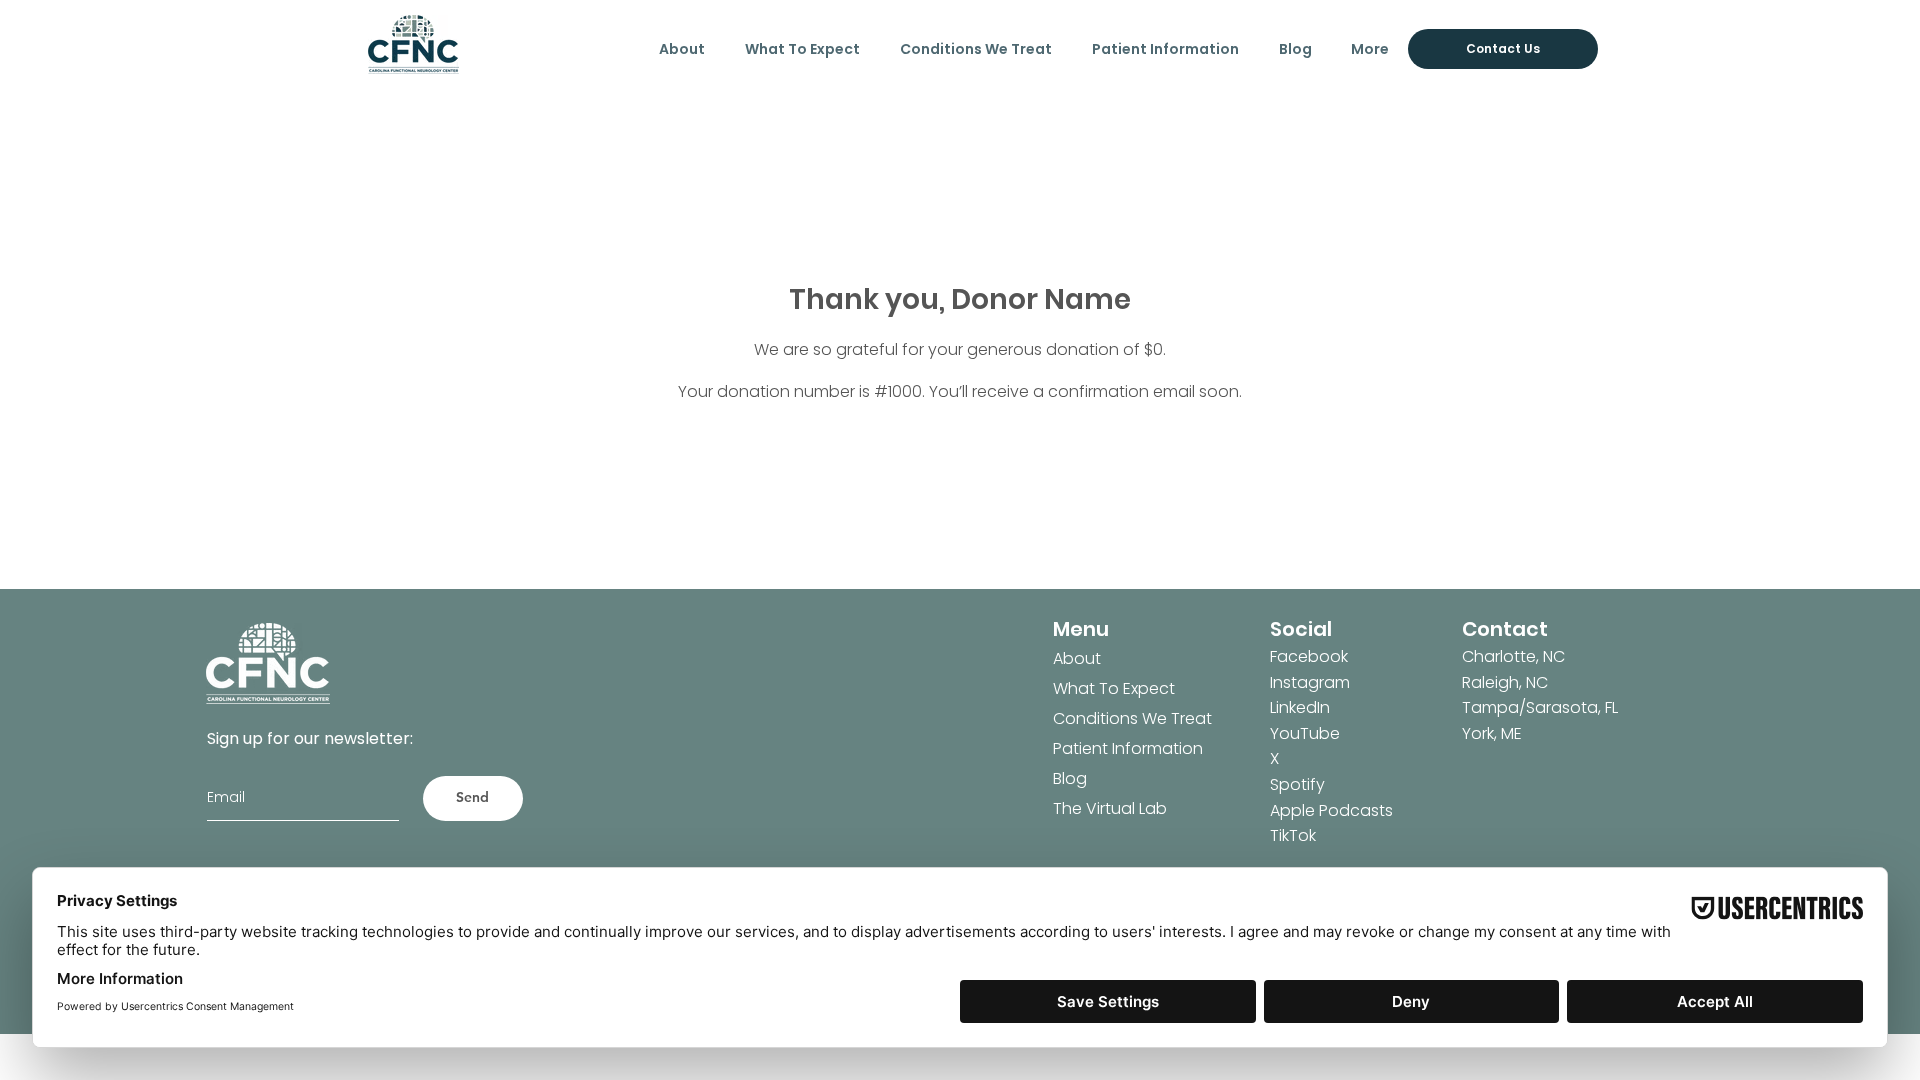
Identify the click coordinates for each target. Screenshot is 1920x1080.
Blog (1070, 778)
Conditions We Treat (1114, 718)
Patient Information (1114, 748)
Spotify (1297, 784)
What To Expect (1114, 688)
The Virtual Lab (1110, 808)
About (1077, 658)
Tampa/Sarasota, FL (1540, 707)
